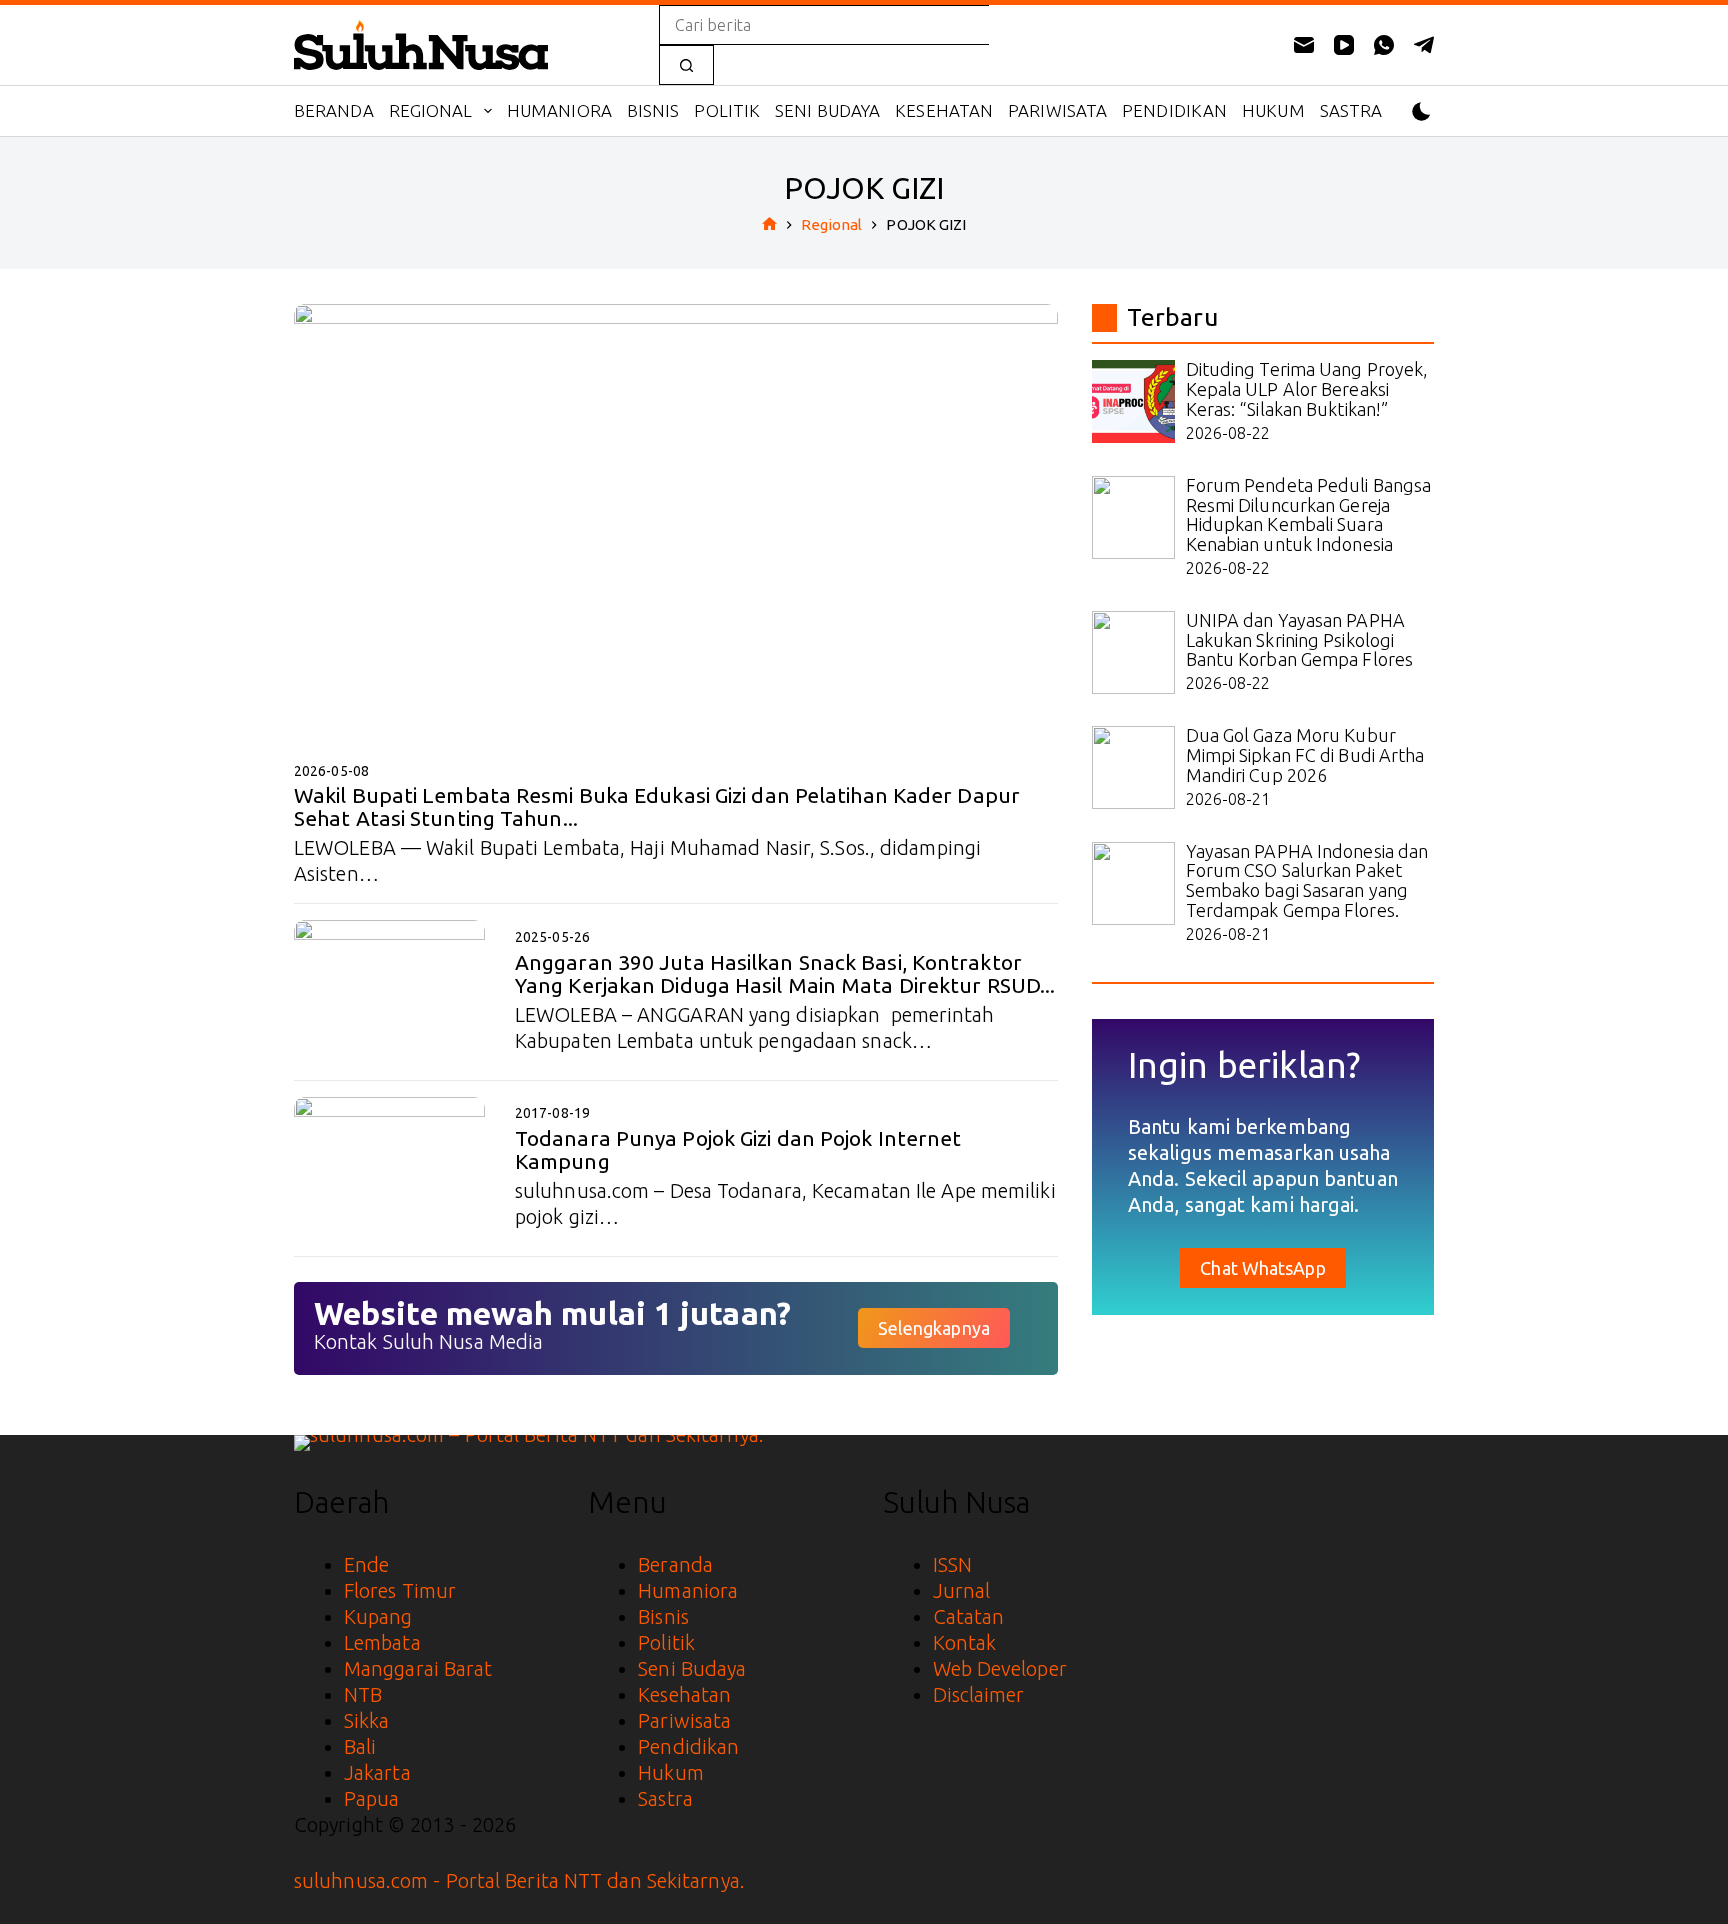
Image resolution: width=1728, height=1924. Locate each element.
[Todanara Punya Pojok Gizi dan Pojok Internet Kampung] (389, 1168)
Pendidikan (1174, 110)
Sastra (1351, 110)
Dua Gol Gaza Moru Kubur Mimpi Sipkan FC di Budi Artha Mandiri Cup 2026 (1305, 755)
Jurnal (962, 1590)
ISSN (952, 1564)
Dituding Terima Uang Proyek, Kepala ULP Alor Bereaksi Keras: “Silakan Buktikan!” (1307, 389)
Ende (366, 1564)
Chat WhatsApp (1262, 1268)
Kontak (965, 1642)
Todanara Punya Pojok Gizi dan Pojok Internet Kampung (738, 1149)
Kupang (378, 1616)
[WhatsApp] (1384, 45)
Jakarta (377, 1772)
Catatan (969, 1616)
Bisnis (653, 110)
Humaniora (559, 110)
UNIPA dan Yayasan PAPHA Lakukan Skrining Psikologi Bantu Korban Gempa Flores (1300, 640)
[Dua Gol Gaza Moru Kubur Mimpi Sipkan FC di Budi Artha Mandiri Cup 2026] (1133, 767)
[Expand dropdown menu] (488, 111)
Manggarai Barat (418, 1668)
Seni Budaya (827, 110)
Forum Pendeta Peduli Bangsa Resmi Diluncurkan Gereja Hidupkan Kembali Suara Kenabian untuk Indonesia (1309, 514)
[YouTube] (1344, 45)
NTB (363, 1694)
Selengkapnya (934, 1328)
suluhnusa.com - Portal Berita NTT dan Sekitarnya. (519, 1880)
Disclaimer (979, 1694)
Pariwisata (1057, 110)
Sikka (367, 1720)
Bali (360, 1746)
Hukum (1273, 110)
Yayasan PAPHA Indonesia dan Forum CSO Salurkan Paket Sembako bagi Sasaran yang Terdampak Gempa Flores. (1307, 880)
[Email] (1304, 45)
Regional (431, 110)
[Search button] (686, 65)
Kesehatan (944, 110)
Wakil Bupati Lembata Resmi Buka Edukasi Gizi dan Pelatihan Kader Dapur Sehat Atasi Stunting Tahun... (657, 806)
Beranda (334, 110)
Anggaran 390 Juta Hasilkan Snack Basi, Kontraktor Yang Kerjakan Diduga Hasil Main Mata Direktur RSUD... (785, 973)
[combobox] (824, 25)
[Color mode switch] (1421, 111)
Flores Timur (400, 1590)
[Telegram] (1424, 45)
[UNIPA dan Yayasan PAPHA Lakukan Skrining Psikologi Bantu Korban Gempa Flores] (1133, 652)
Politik (727, 110)
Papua (372, 1798)
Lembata (382, 1642)
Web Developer (1000, 1668)
